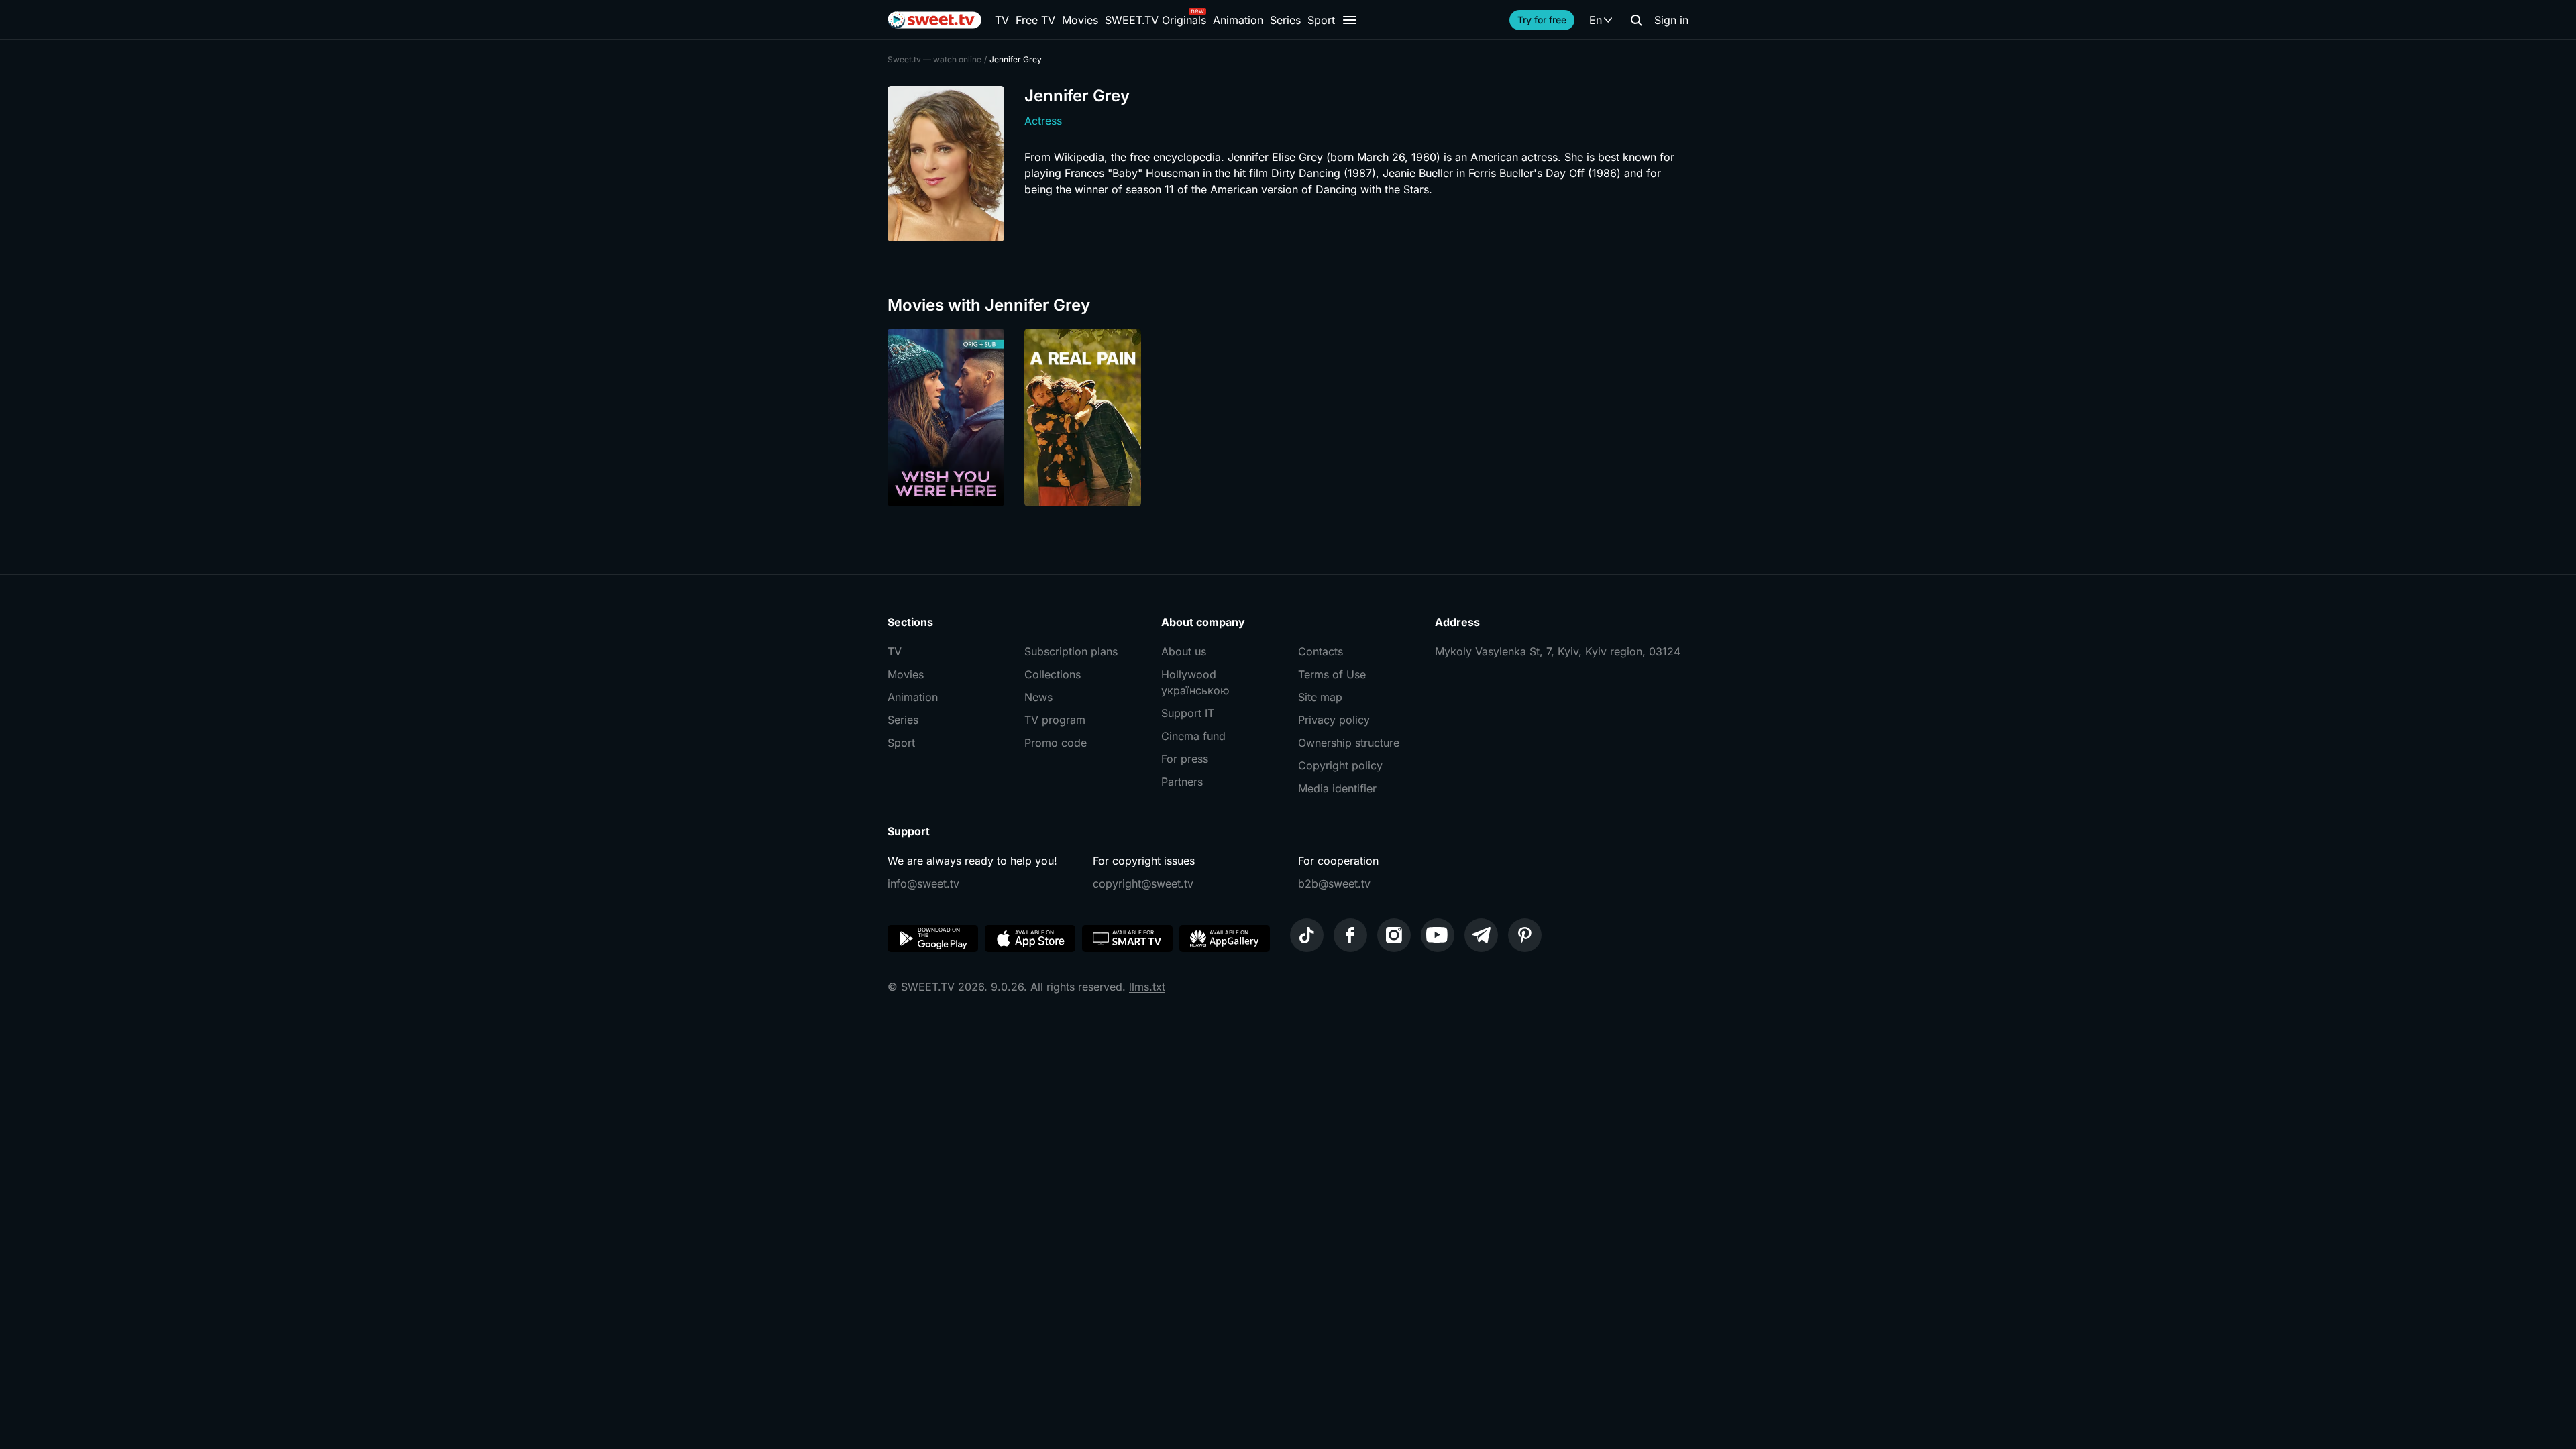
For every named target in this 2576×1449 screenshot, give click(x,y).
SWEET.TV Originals (1156, 20)
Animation (1238, 20)
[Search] (1636, 20)
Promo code (1056, 743)
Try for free (1542, 20)
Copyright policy (1340, 765)
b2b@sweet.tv (1334, 883)
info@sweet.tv (923, 883)
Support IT (1188, 713)
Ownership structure (1349, 743)
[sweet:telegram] (1481, 935)
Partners (1182, 782)
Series (1285, 20)
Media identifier (1337, 788)
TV (1002, 20)
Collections (1053, 674)
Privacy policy (1334, 720)
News (1038, 697)
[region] (1288, 418)
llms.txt (1147, 987)
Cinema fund (1193, 736)
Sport (1321, 20)
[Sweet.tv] (934, 20)
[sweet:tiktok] (1307, 935)
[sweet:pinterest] (1525, 935)
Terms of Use (1332, 674)
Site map (1320, 697)
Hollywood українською (1195, 682)
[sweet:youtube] (1438, 935)
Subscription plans (1071, 651)
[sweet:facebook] (1350, 935)
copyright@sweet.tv (1143, 883)
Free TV (1035, 20)
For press (1185, 759)
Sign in (1671, 20)
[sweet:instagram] (1394, 935)
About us (1184, 651)
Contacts (1321, 651)
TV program (1055, 720)
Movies (1080, 20)
